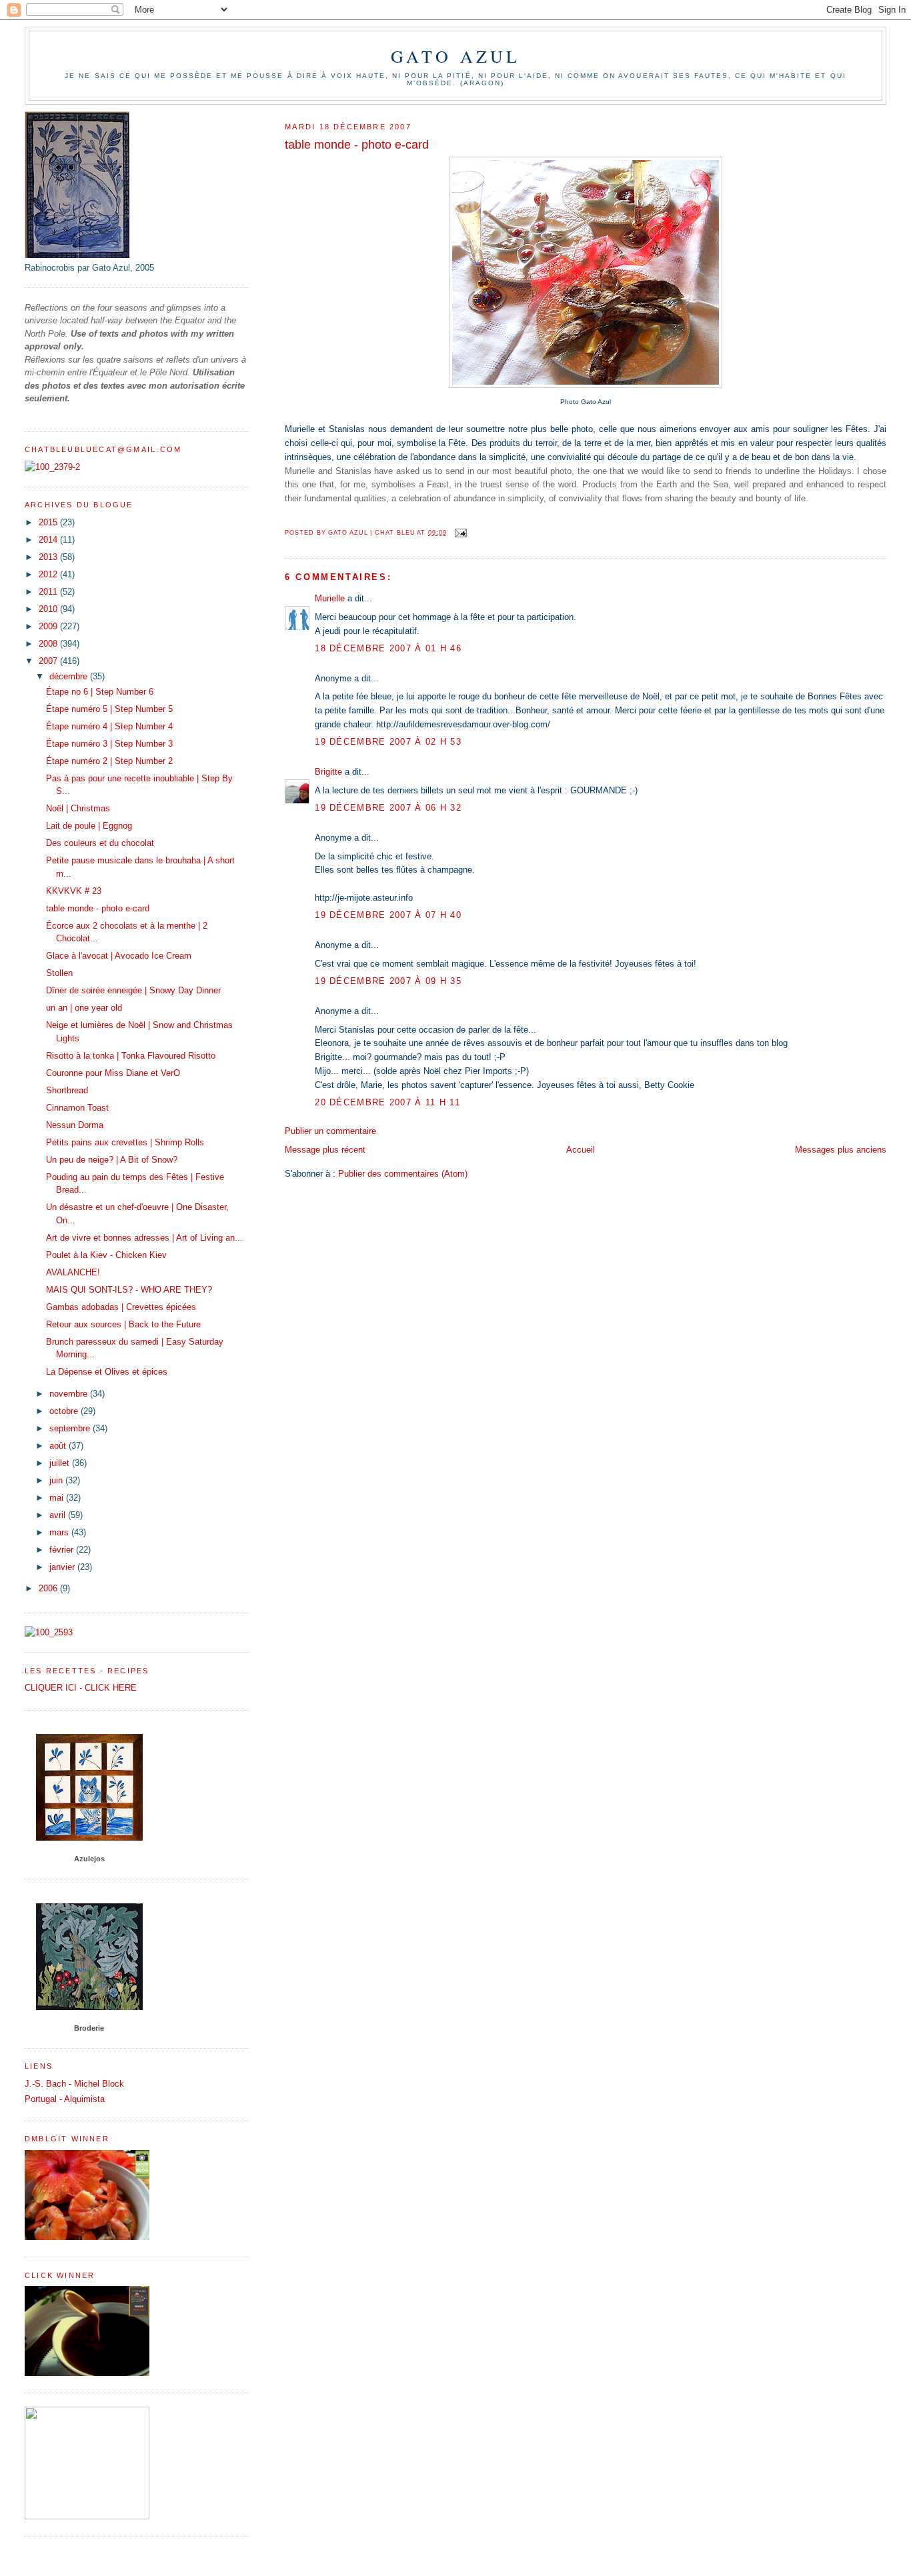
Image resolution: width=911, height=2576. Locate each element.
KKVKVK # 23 (74, 891)
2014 (49, 540)
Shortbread (67, 1090)
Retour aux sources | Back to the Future (123, 1324)
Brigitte (328, 772)
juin (57, 1480)
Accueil (581, 1150)
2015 (49, 522)
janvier (63, 1567)
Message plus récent (325, 1150)
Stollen (59, 973)
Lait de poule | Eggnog (89, 826)
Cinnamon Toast (77, 1108)
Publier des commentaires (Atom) (403, 1174)
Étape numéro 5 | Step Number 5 (109, 709)
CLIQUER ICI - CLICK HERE (81, 1688)
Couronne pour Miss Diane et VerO (113, 1073)
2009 (49, 626)
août (59, 1446)
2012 (49, 574)
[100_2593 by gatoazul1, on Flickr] (49, 1632)
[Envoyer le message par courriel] (461, 533)
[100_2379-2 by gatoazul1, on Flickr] (52, 467)
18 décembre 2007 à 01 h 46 (388, 648)
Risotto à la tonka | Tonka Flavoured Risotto (131, 1056)
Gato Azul (456, 56)
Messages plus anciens (841, 1150)
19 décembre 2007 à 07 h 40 (388, 915)
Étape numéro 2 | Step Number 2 (109, 761)
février (63, 1550)
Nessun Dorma (75, 1125)
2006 (49, 1588)
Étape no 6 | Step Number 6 (100, 692)
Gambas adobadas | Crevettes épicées (121, 1307)
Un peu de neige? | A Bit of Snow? (112, 1160)
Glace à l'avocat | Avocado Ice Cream (119, 956)
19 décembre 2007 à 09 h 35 (388, 981)
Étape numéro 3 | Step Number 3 (109, 744)
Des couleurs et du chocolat (100, 843)
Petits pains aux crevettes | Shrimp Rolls (125, 1142)
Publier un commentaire (330, 1131)
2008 (49, 644)
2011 (49, 592)
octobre (65, 1411)
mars (60, 1532)
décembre (70, 676)
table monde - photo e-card (98, 908)
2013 (49, 557)
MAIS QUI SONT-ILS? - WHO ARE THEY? (129, 1290)
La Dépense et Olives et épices (107, 1372)
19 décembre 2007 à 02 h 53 (388, 742)
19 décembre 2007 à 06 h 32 (388, 808)
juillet (61, 1463)
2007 (49, 661)
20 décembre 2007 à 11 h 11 (387, 1102)
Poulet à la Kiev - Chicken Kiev (106, 1255)
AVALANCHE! (73, 1272)
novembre (70, 1394)
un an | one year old (84, 1008)
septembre (71, 1428)
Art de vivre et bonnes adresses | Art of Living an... (144, 1238)
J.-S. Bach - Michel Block (74, 2084)
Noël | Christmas (78, 808)
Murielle (330, 598)
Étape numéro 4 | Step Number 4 (109, 726)
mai (58, 1498)
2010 (49, 609)
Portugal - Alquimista (65, 2099)
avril (59, 1515)
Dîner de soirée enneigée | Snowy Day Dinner (133, 990)
